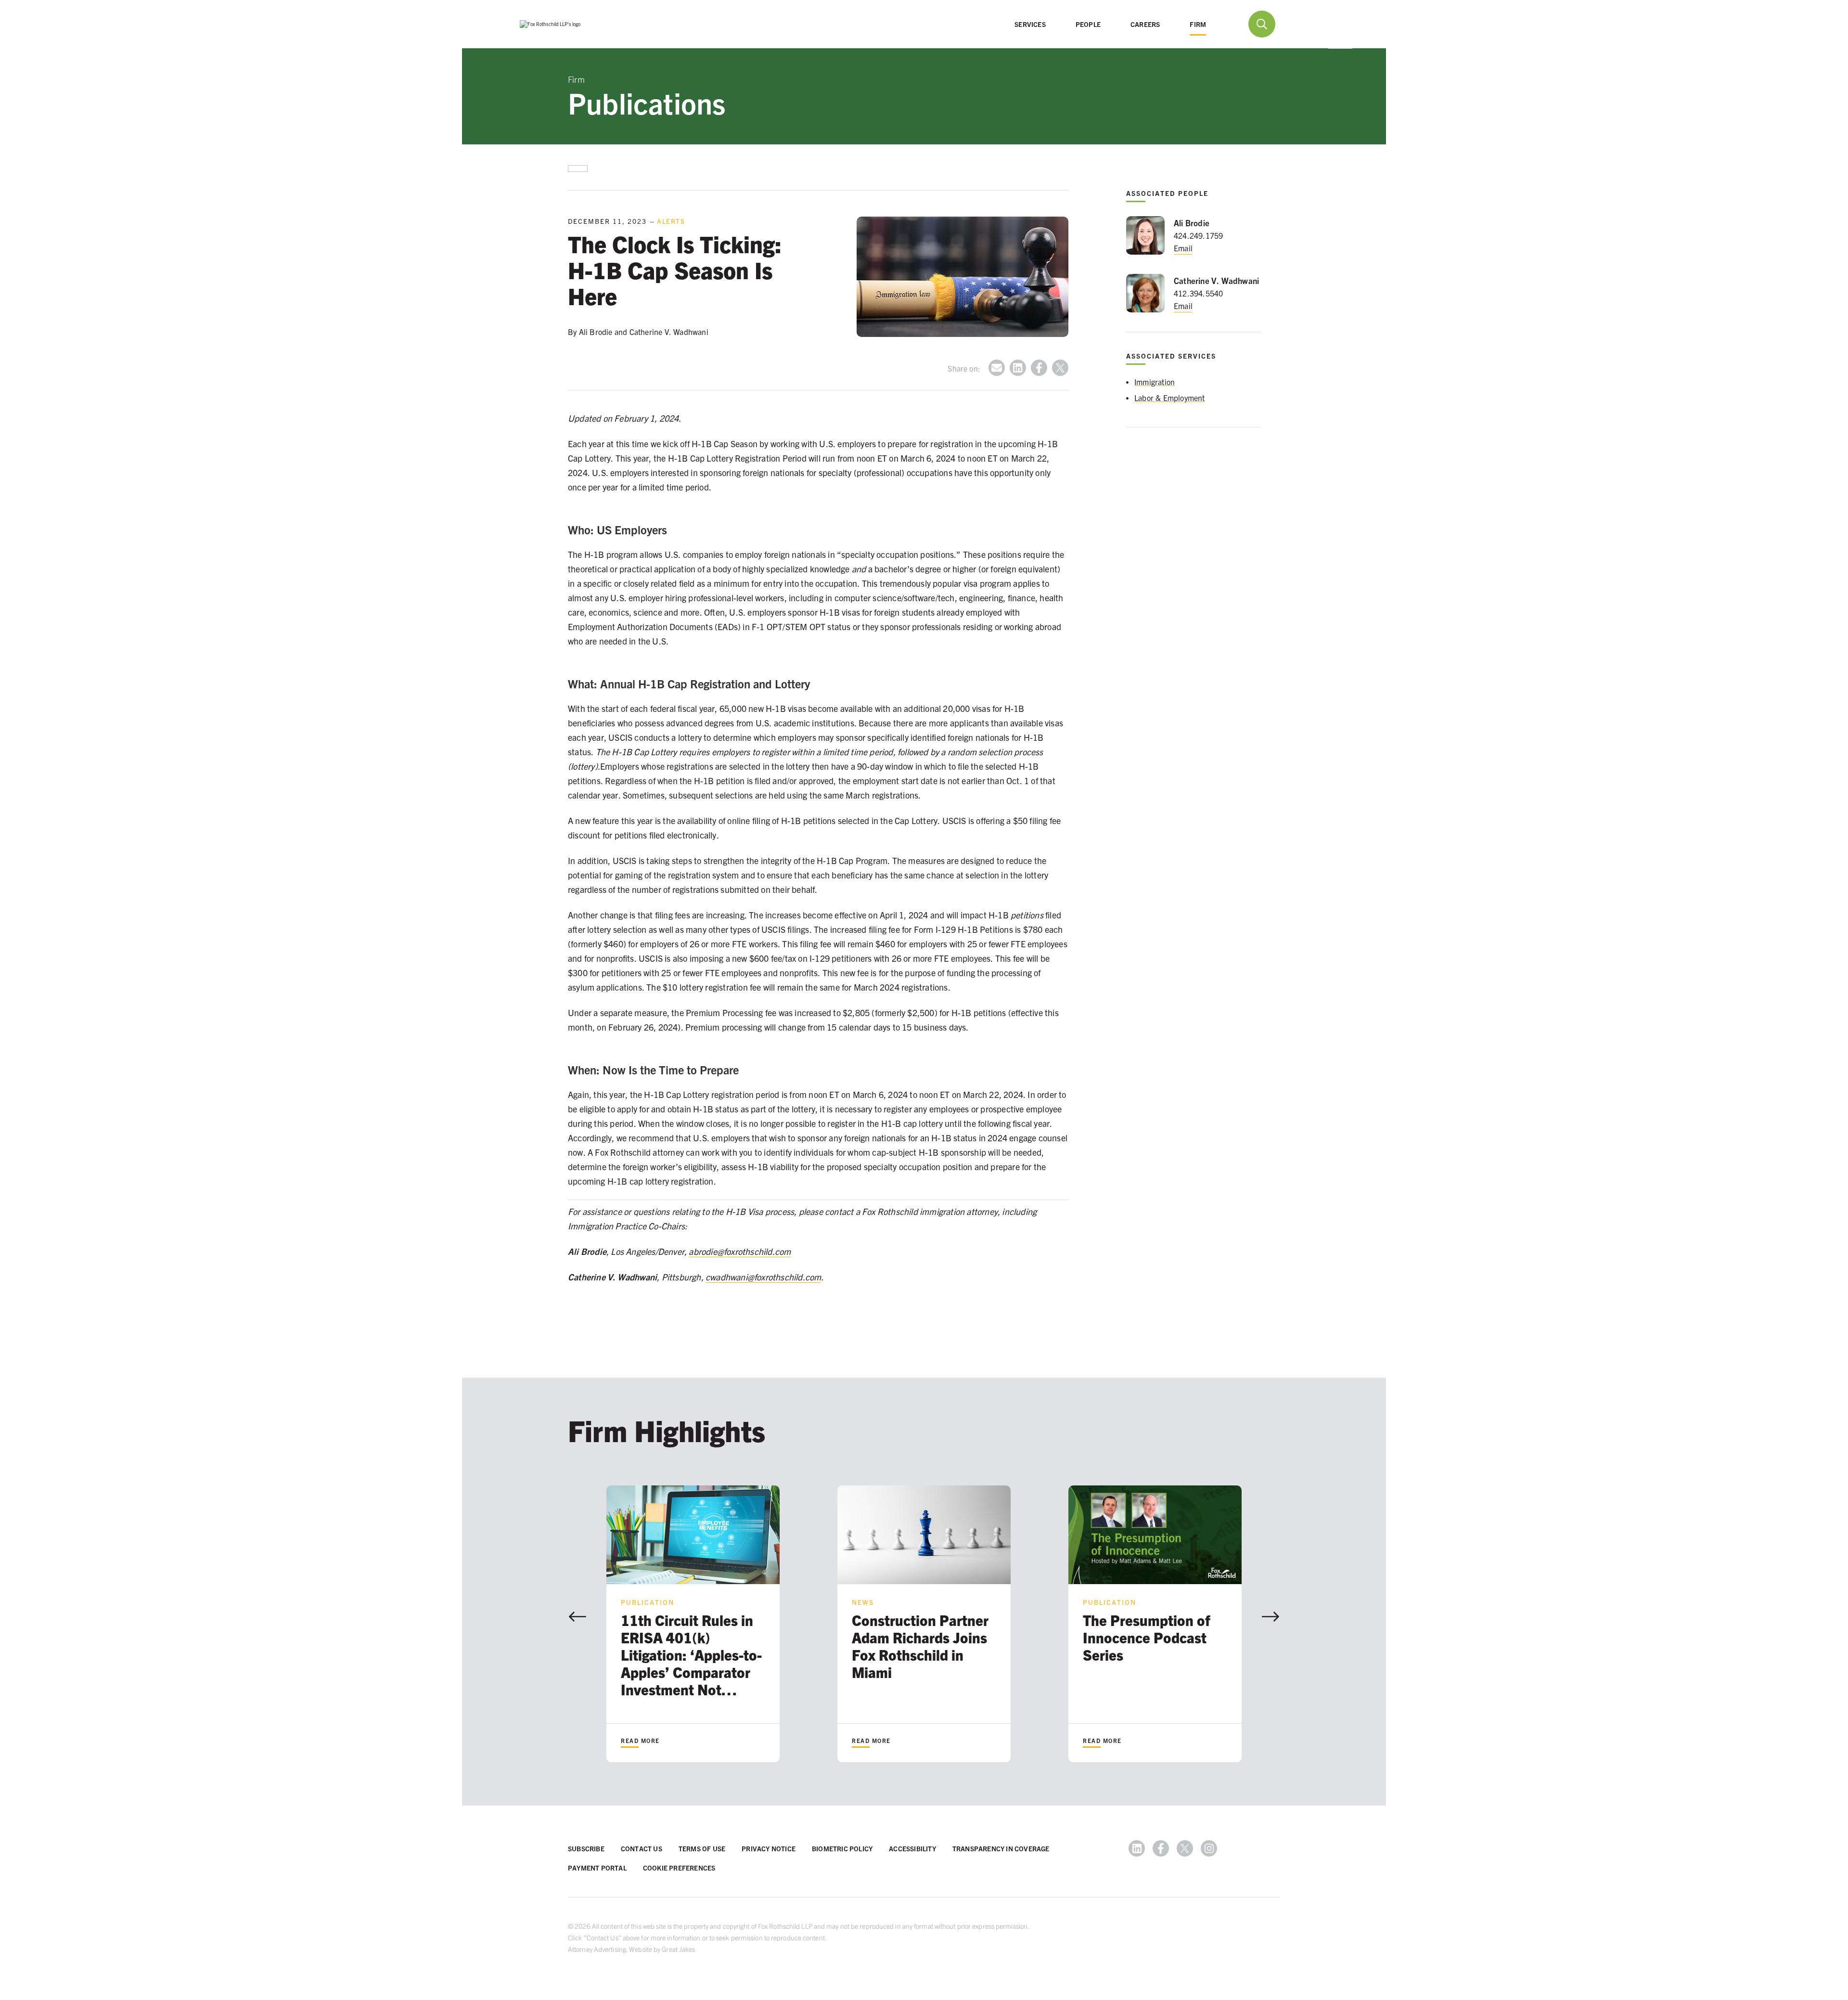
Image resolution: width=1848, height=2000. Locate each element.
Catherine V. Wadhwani (1216, 280)
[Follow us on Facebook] (1161, 1848)
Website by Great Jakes (662, 1949)
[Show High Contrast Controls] (1305, 24)
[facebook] (1039, 368)
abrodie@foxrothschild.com (740, 1251)
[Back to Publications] (578, 168)
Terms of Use (702, 1848)
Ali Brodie (1192, 223)
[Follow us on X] (1185, 1848)
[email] (997, 368)
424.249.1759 (1198, 235)
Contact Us (642, 1848)
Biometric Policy (842, 1848)
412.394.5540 (1198, 293)
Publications (647, 102)
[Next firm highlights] (1270, 1617)
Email (1183, 248)
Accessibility (912, 1848)
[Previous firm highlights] (577, 1617)
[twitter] (1060, 368)
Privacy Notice (769, 1848)
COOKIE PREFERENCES (679, 1868)
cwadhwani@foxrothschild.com (763, 1277)
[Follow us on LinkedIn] (1137, 1848)
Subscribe (586, 1848)
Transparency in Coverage (1001, 1848)
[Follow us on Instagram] (1209, 1848)
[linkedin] (1018, 368)
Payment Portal (597, 1868)
